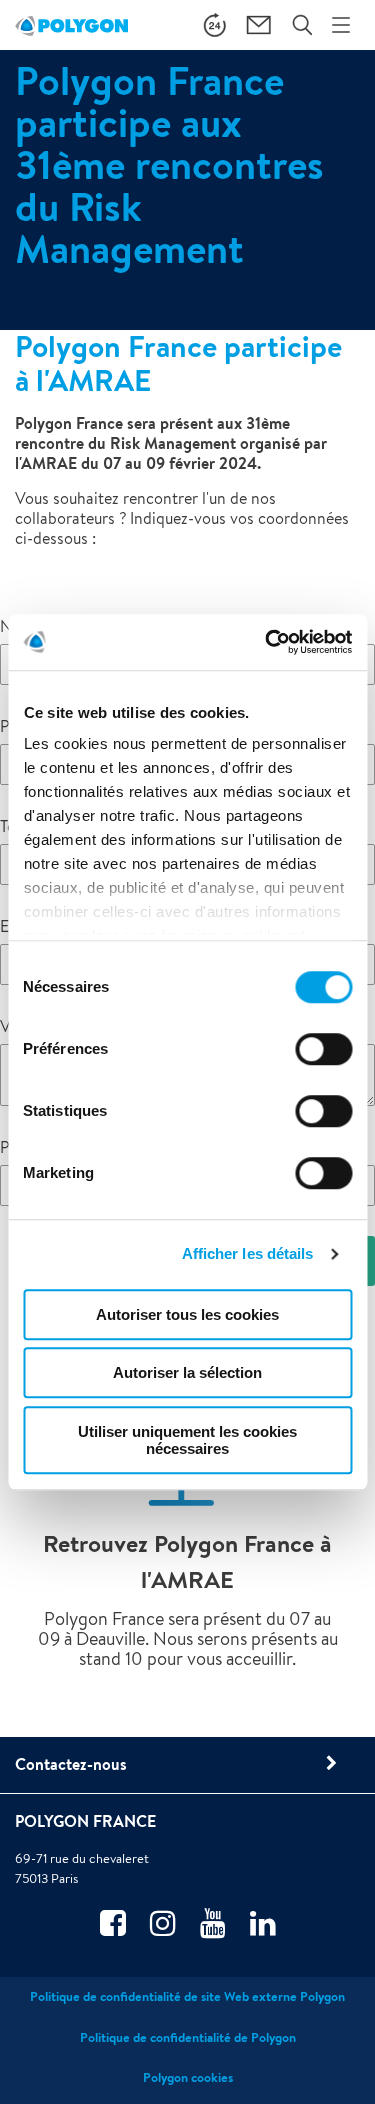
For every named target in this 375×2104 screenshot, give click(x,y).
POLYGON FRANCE (85, 1821)
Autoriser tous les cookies (187, 1314)
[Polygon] (71, 25)
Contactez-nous (71, 1764)
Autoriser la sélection (187, 1372)
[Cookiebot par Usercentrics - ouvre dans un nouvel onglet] (267, 642)
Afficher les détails (248, 1253)
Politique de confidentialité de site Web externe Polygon (187, 1996)
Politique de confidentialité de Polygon (188, 2037)
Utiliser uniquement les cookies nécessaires (187, 1440)
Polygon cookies (188, 2077)
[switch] (323, 1063)
